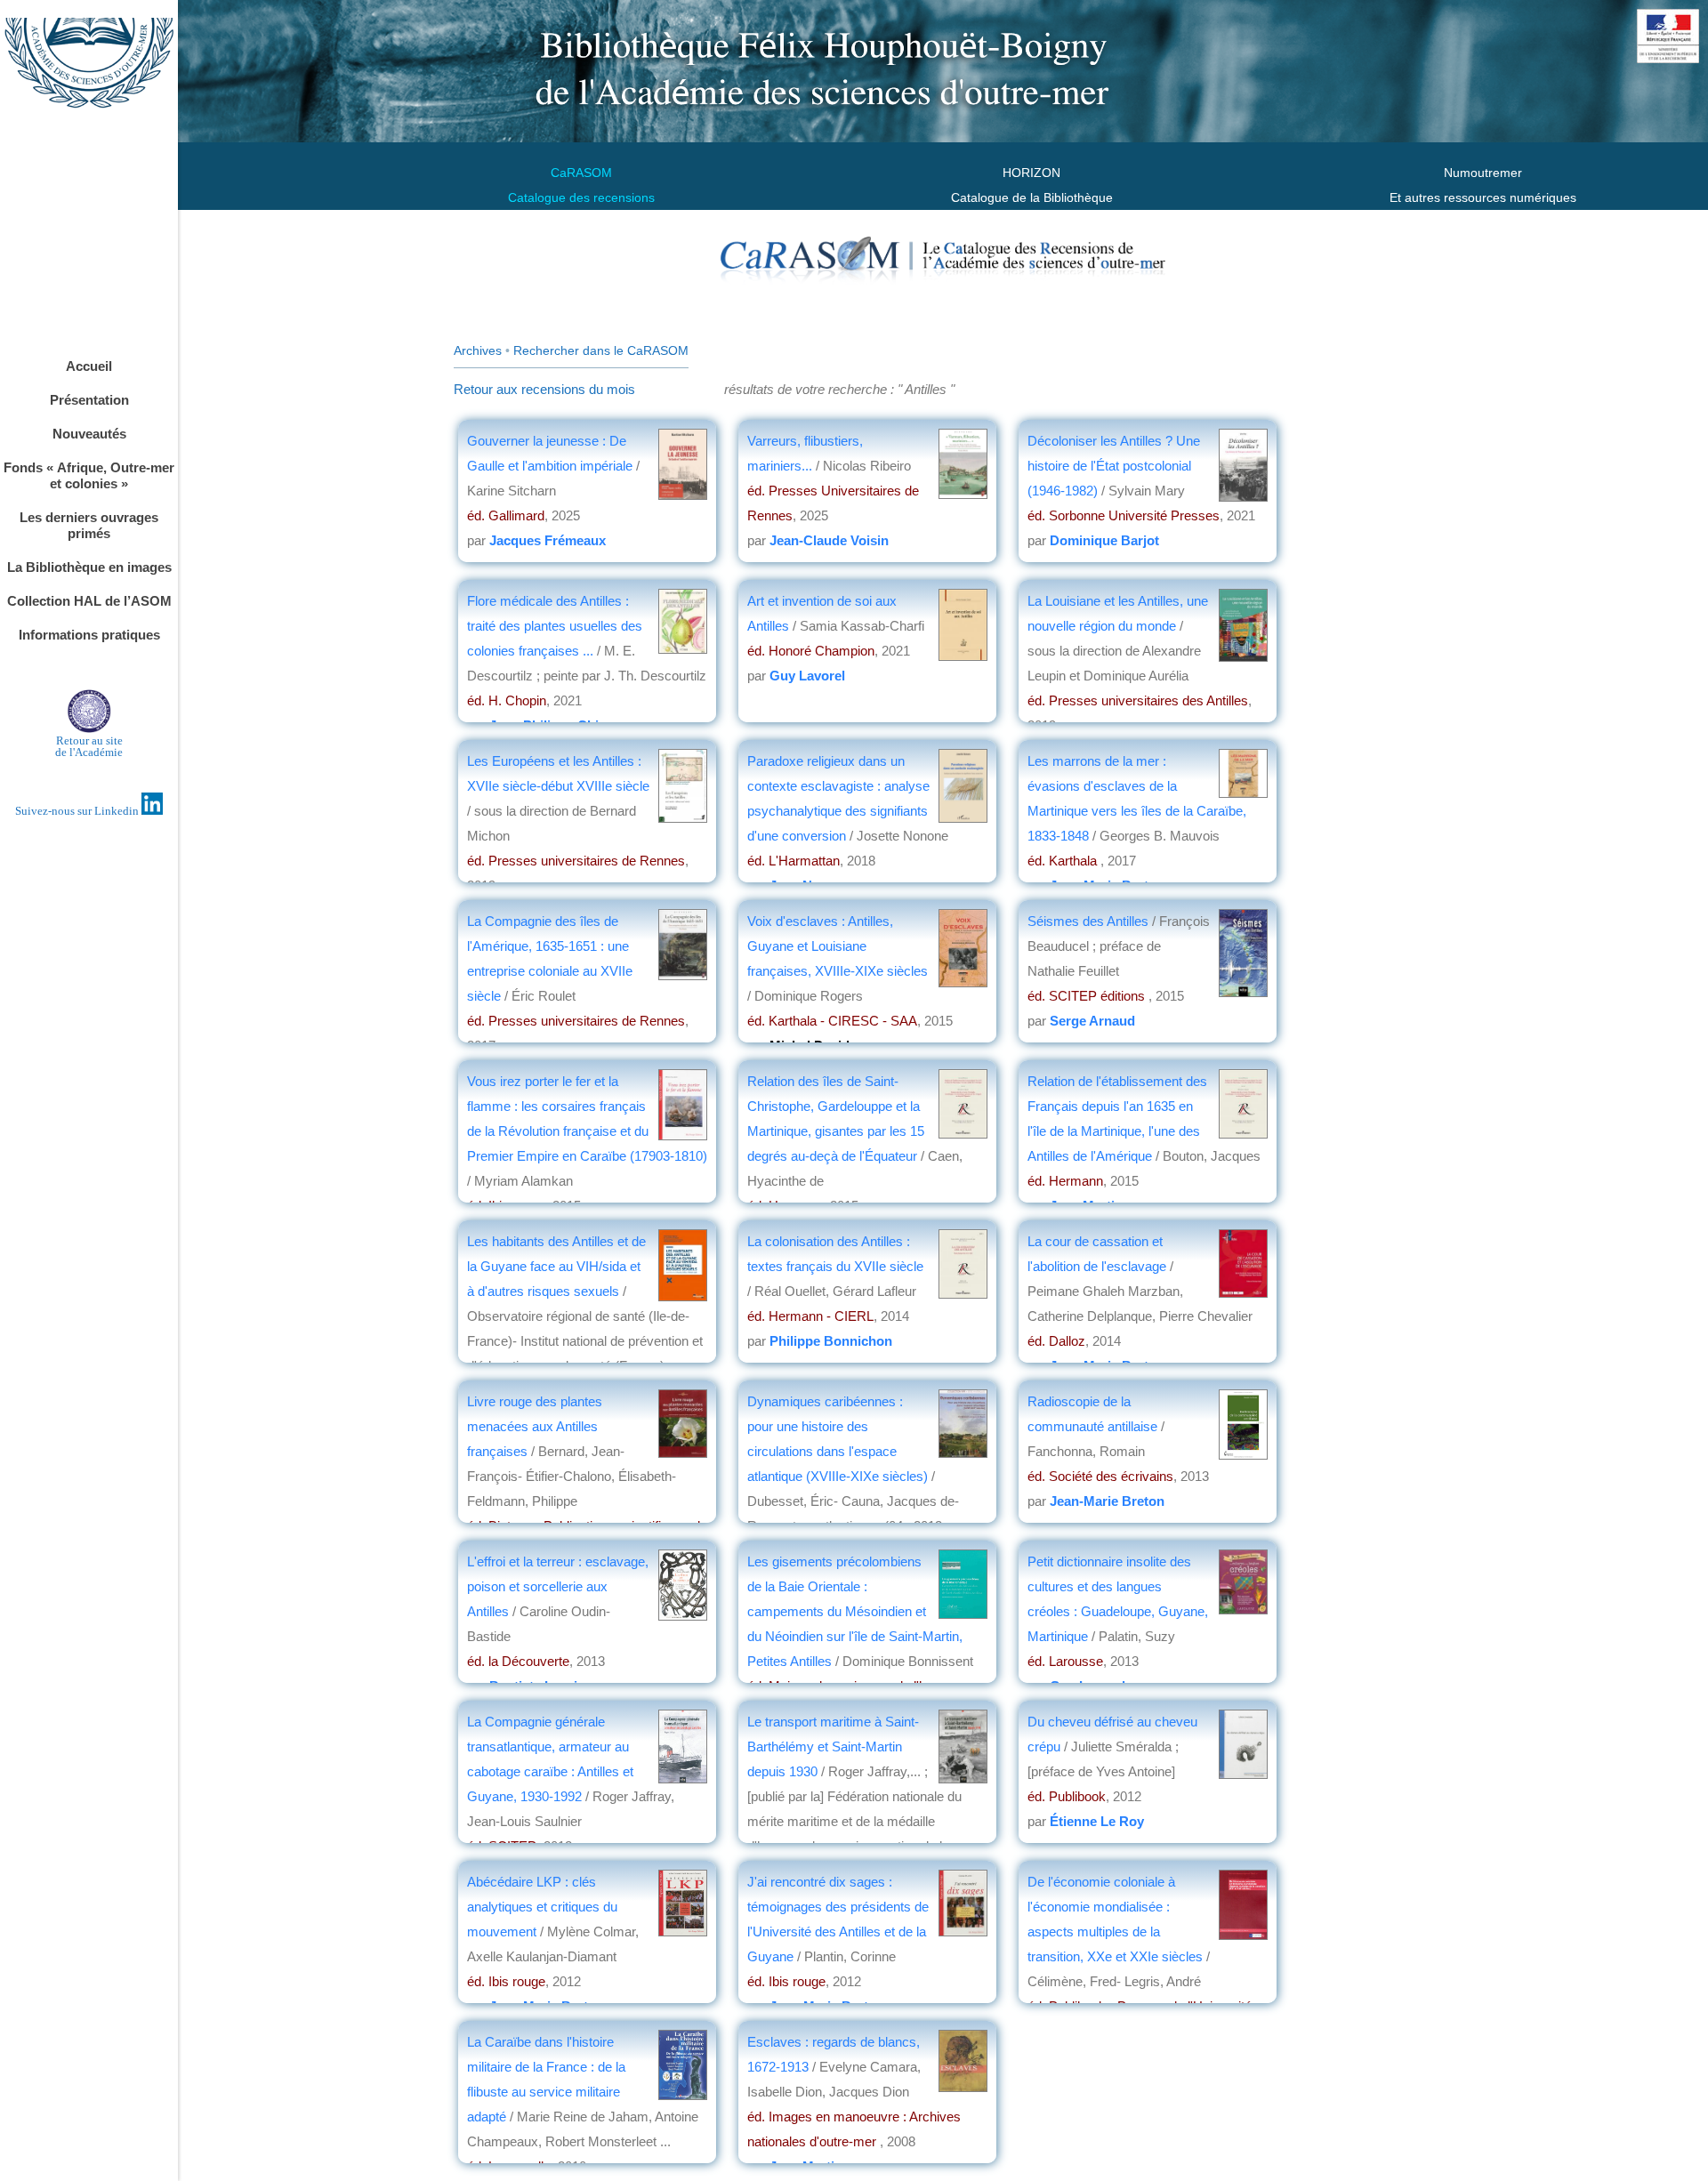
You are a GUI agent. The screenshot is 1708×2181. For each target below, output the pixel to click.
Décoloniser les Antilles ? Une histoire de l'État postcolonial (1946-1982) (1114, 466)
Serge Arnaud (1092, 1021)
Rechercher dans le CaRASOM (601, 350)
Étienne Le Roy (1097, 1821)
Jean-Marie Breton (1107, 1501)
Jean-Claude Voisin (829, 540)
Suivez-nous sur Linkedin (78, 811)
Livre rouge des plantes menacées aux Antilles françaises (535, 1426)
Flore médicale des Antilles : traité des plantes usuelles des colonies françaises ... (555, 626)
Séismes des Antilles (1090, 921)
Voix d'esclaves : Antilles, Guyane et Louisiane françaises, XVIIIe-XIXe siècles (838, 946)
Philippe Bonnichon (831, 1341)
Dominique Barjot (1104, 540)
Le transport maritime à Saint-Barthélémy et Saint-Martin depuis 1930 (833, 1746)
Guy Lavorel (807, 676)
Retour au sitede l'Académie (89, 746)
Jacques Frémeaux (548, 540)
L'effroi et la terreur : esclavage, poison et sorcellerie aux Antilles (558, 1586)
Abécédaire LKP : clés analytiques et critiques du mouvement (542, 1907)
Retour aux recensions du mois (544, 389)
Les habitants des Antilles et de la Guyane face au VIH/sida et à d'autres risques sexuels (556, 1266)
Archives (478, 350)
